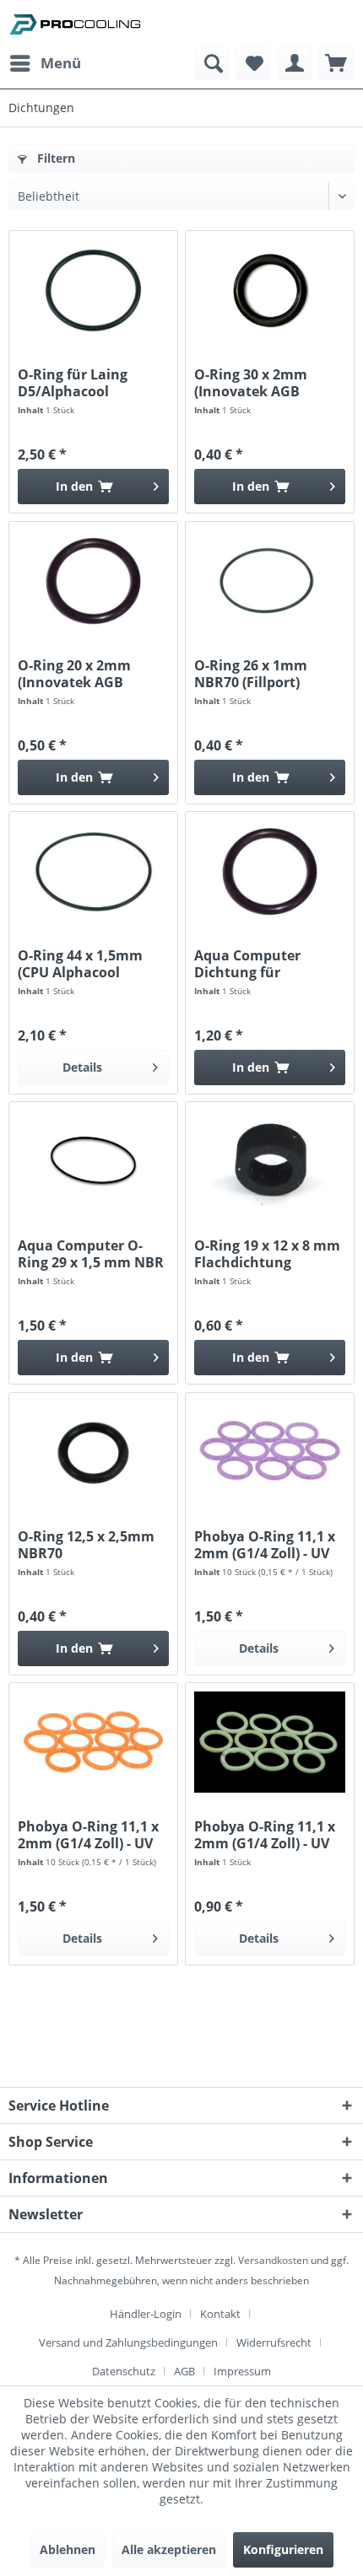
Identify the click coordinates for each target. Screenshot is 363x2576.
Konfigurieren (283, 2549)
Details (82, 1067)
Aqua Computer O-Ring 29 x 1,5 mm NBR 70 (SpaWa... (91, 1254)
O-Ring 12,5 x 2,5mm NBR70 (86, 1545)
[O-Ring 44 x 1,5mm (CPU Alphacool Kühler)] (93, 871)
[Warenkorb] (336, 63)
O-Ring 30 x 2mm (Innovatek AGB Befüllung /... (251, 383)
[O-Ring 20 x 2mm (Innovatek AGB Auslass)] (93, 581)
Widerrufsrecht (274, 2342)
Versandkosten (273, 2260)
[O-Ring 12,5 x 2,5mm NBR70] (93, 1452)
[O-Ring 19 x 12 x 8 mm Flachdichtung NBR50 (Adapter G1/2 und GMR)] (270, 1161)
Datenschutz (124, 2371)
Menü (61, 63)
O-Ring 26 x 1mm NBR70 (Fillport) (251, 674)
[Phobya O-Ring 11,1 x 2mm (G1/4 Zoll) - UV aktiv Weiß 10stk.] (270, 1742)
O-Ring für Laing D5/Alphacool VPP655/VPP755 (73, 383)
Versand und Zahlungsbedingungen (128, 2342)
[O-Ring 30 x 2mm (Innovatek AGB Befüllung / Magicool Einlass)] (270, 290)
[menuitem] (45, 63)
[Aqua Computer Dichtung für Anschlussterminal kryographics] (270, 871)
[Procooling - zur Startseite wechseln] (75, 23)
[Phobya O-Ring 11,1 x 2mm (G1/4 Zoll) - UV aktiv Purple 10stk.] (270, 1452)
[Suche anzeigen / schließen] (212, 63)
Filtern (54, 158)
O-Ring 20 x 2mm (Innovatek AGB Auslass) (74, 674)
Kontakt (220, 2314)
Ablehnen (68, 2549)
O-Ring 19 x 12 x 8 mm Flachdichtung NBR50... (267, 1254)
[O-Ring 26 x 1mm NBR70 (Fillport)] (270, 581)
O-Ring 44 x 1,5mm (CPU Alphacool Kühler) (80, 964)
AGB (184, 2371)
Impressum (242, 2371)
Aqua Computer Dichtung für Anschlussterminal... (264, 964)
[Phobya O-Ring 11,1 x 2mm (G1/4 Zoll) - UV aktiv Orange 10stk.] (93, 1742)
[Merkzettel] (253, 63)
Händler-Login (146, 2314)
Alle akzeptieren (169, 2549)
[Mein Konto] (295, 63)
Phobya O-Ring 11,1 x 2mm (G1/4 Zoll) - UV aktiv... (265, 1545)
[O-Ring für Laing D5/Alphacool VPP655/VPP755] (93, 290)
